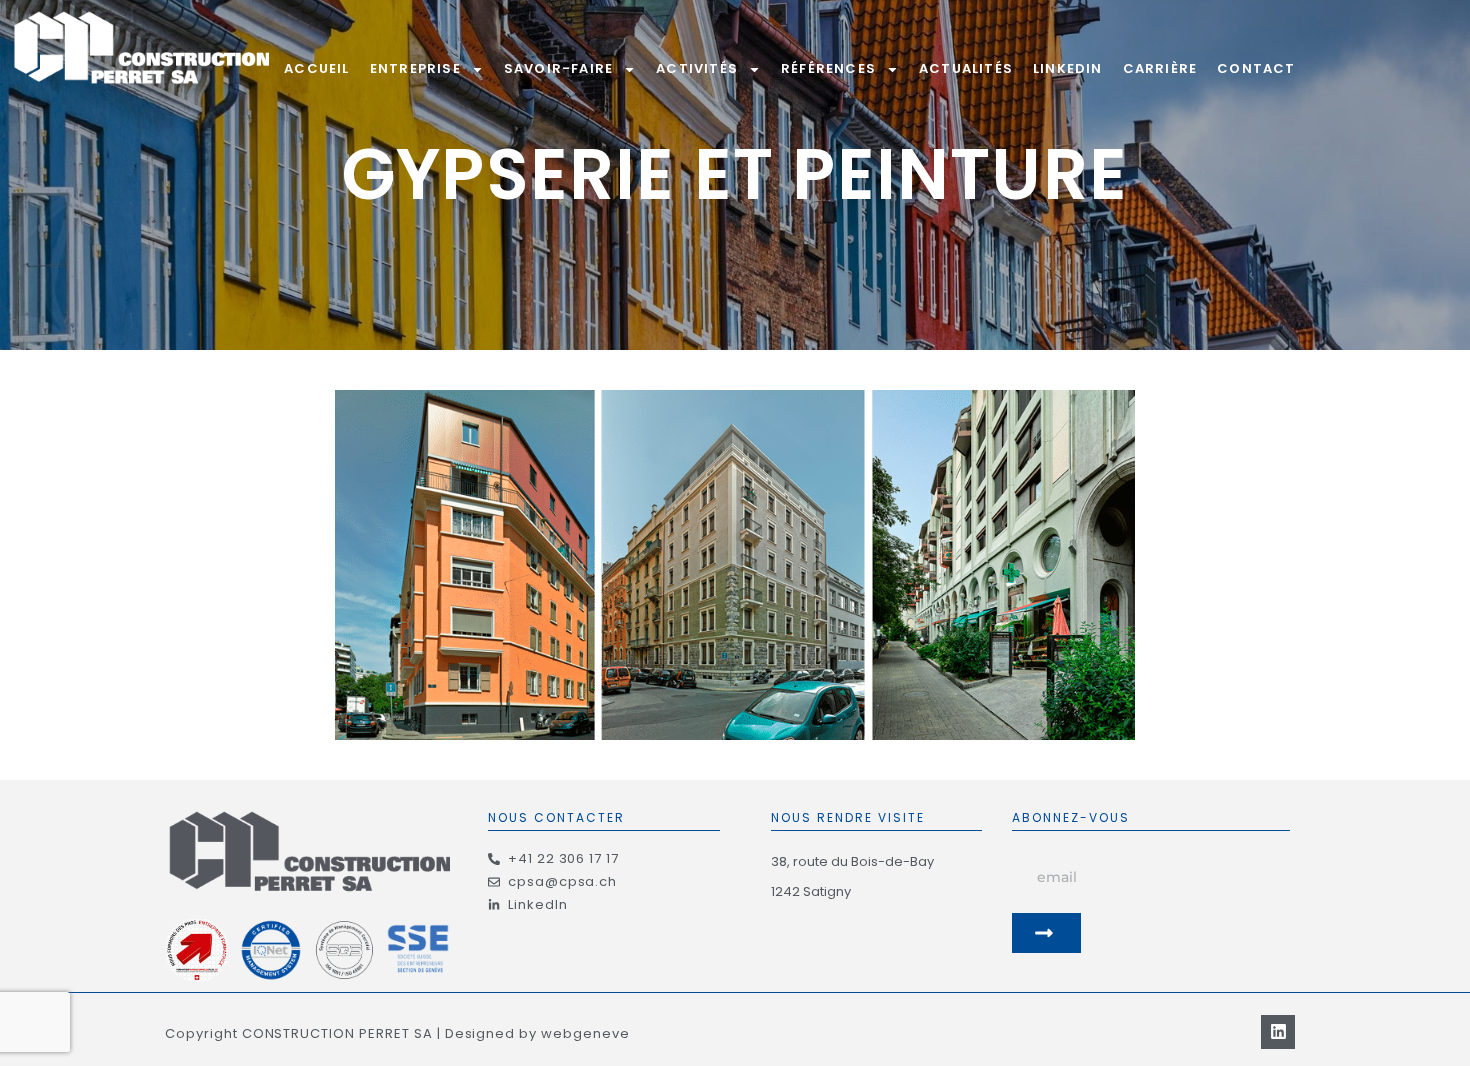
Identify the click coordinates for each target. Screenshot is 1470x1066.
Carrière (1160, 68)
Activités (697, 68)
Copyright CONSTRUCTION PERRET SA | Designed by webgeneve (397, 1033)
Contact (1256, 68)
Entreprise (415, 68)
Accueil (316, 68)
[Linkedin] (1278, 1032)
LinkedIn (1068, 68)
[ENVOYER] (1047, 933)
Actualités (966, 68)
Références (828, 68)
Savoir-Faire (558, 68)
